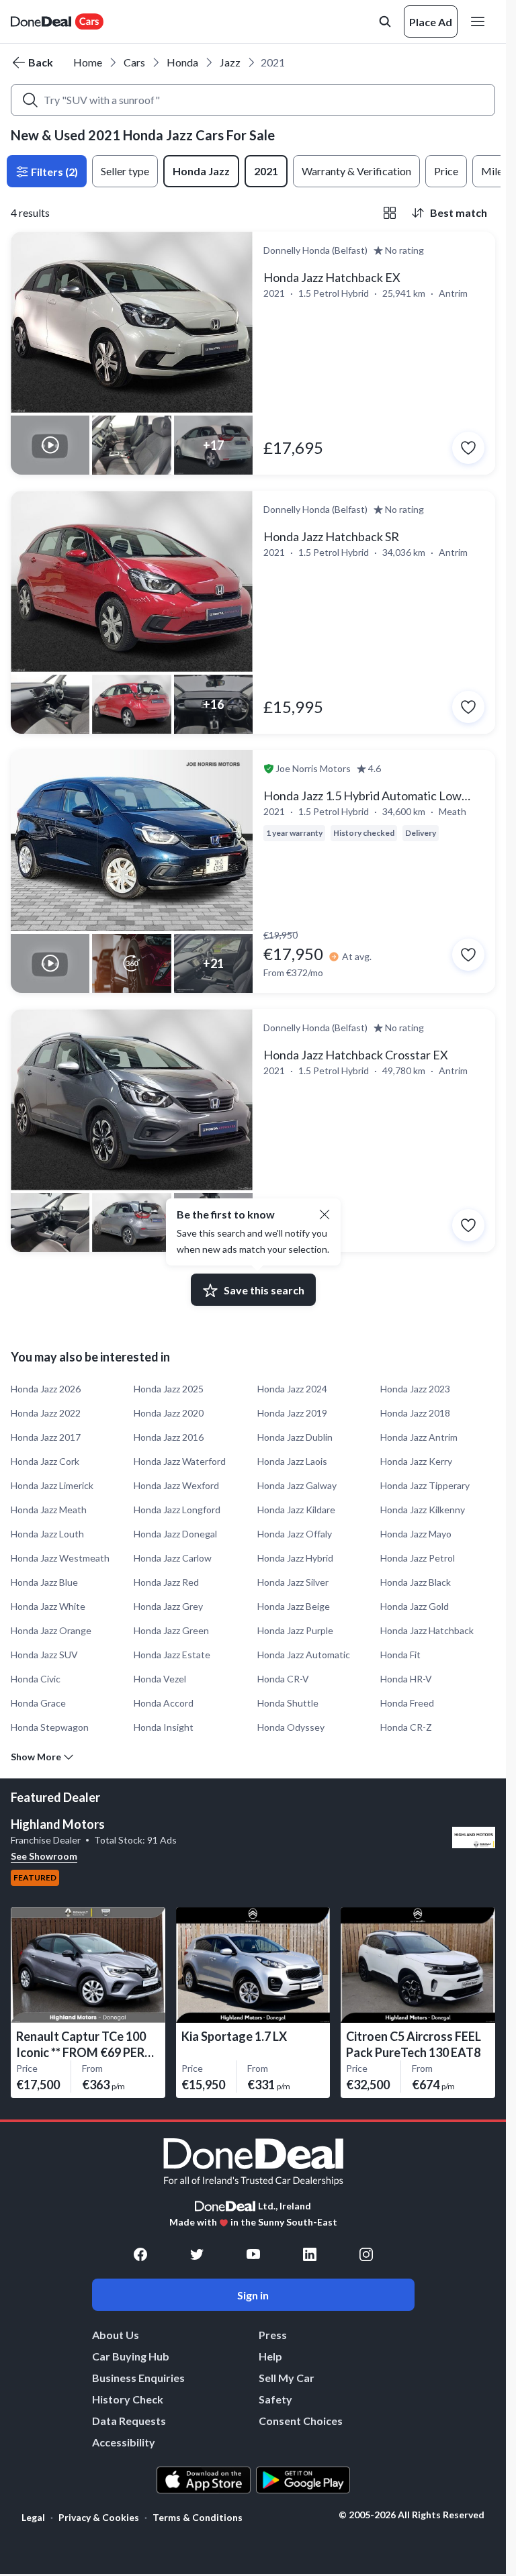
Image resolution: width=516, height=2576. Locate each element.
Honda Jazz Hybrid (295, 1558)
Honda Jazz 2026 (46, 1389)
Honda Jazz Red (166, 1582)
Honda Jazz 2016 (169, 1437)
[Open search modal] (385, 21)
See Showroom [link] (44, 1856)
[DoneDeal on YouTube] (253, 2254)
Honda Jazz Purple (295, 1630)
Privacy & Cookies (99, 2517)
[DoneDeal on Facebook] (140, 2254)
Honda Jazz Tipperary (425, 1485)
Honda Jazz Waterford (180, 1461)
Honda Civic (36, 1679)
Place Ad (431, 22)
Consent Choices (301, 2421)
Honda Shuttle (288, 1703)
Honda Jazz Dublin (295, 1437)
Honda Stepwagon (50, 1727)
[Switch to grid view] (390, 213)
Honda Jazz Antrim (419, 1437)
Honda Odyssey (291, 1727)
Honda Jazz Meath (49, 1510)
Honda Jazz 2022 (46, 1413)
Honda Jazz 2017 (46, 1437)
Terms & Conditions (198, 2517)
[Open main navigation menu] (480, 21)
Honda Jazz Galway (297, 1485)
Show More (36, 1757)
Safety (275, 2399)
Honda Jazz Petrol (418, 1558)
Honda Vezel (160, 1679)
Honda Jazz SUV (44, 1655)
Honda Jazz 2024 (292, 1389)
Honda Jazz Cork (45, 1461)
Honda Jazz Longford (177, 1510)
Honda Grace (38, 1703)
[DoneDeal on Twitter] (197, 2254)
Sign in (253, 2295)
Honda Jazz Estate (172, 1655)
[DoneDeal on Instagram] (366, 2254)
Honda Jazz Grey (168, 1606)
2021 (266, 171)
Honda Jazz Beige (294, 1606)
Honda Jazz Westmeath (60, 1558)
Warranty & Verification (356, 171)
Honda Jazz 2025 (169, 1389)
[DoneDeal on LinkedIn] (310, 2254)
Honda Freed (407, 1703)
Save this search (264, 1290)
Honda (182, 62)
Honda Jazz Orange (51, 1630)
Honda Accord (164, 1703)
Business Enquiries (138, 2378)
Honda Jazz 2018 (415, 1413)
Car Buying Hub (131, 2356)
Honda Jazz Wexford (176, 1485)
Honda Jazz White (48, 1606)
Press (273, 2335)
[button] (325, 1214)
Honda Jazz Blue (44, 1582)
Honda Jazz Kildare (296, 1510)
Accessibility (124, 2442)
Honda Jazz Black (416, 1582)
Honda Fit (400, 1655)
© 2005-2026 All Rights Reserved (412, 2515)
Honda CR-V (283, 1679)
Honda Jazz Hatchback (427, 1630)
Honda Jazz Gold (415, 1606)
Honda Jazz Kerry (416, 1461)
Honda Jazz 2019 (292, 1413)
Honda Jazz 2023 (415, 1389)
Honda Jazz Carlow (173, 1558)
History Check (128, 2399)
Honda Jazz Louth (47, 1534)
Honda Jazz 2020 (169, 1413)
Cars (134, 62)
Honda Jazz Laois (292, 1461)
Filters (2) (53, 172)
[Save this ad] (468, 448)
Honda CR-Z (406, 1727)
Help (270, 2356)
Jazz (230, 62)
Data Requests (129, 2421)
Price (446, 171)
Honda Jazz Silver (293, 1582)
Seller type (125, 171)
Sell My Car (287, 2378)
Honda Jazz (201, 171)
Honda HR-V (406, 1679)
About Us (116, 2335)
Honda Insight (164, 1727)
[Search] (30, 100)
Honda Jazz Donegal (175, 1534)
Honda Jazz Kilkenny (423, 1510)
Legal (33, 2517)
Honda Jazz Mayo (416, 1534)
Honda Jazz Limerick (52, 1485)
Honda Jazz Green (171, 1630)
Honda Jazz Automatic (304, 1655)
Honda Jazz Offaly (295, 1534)
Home (88, 62)
